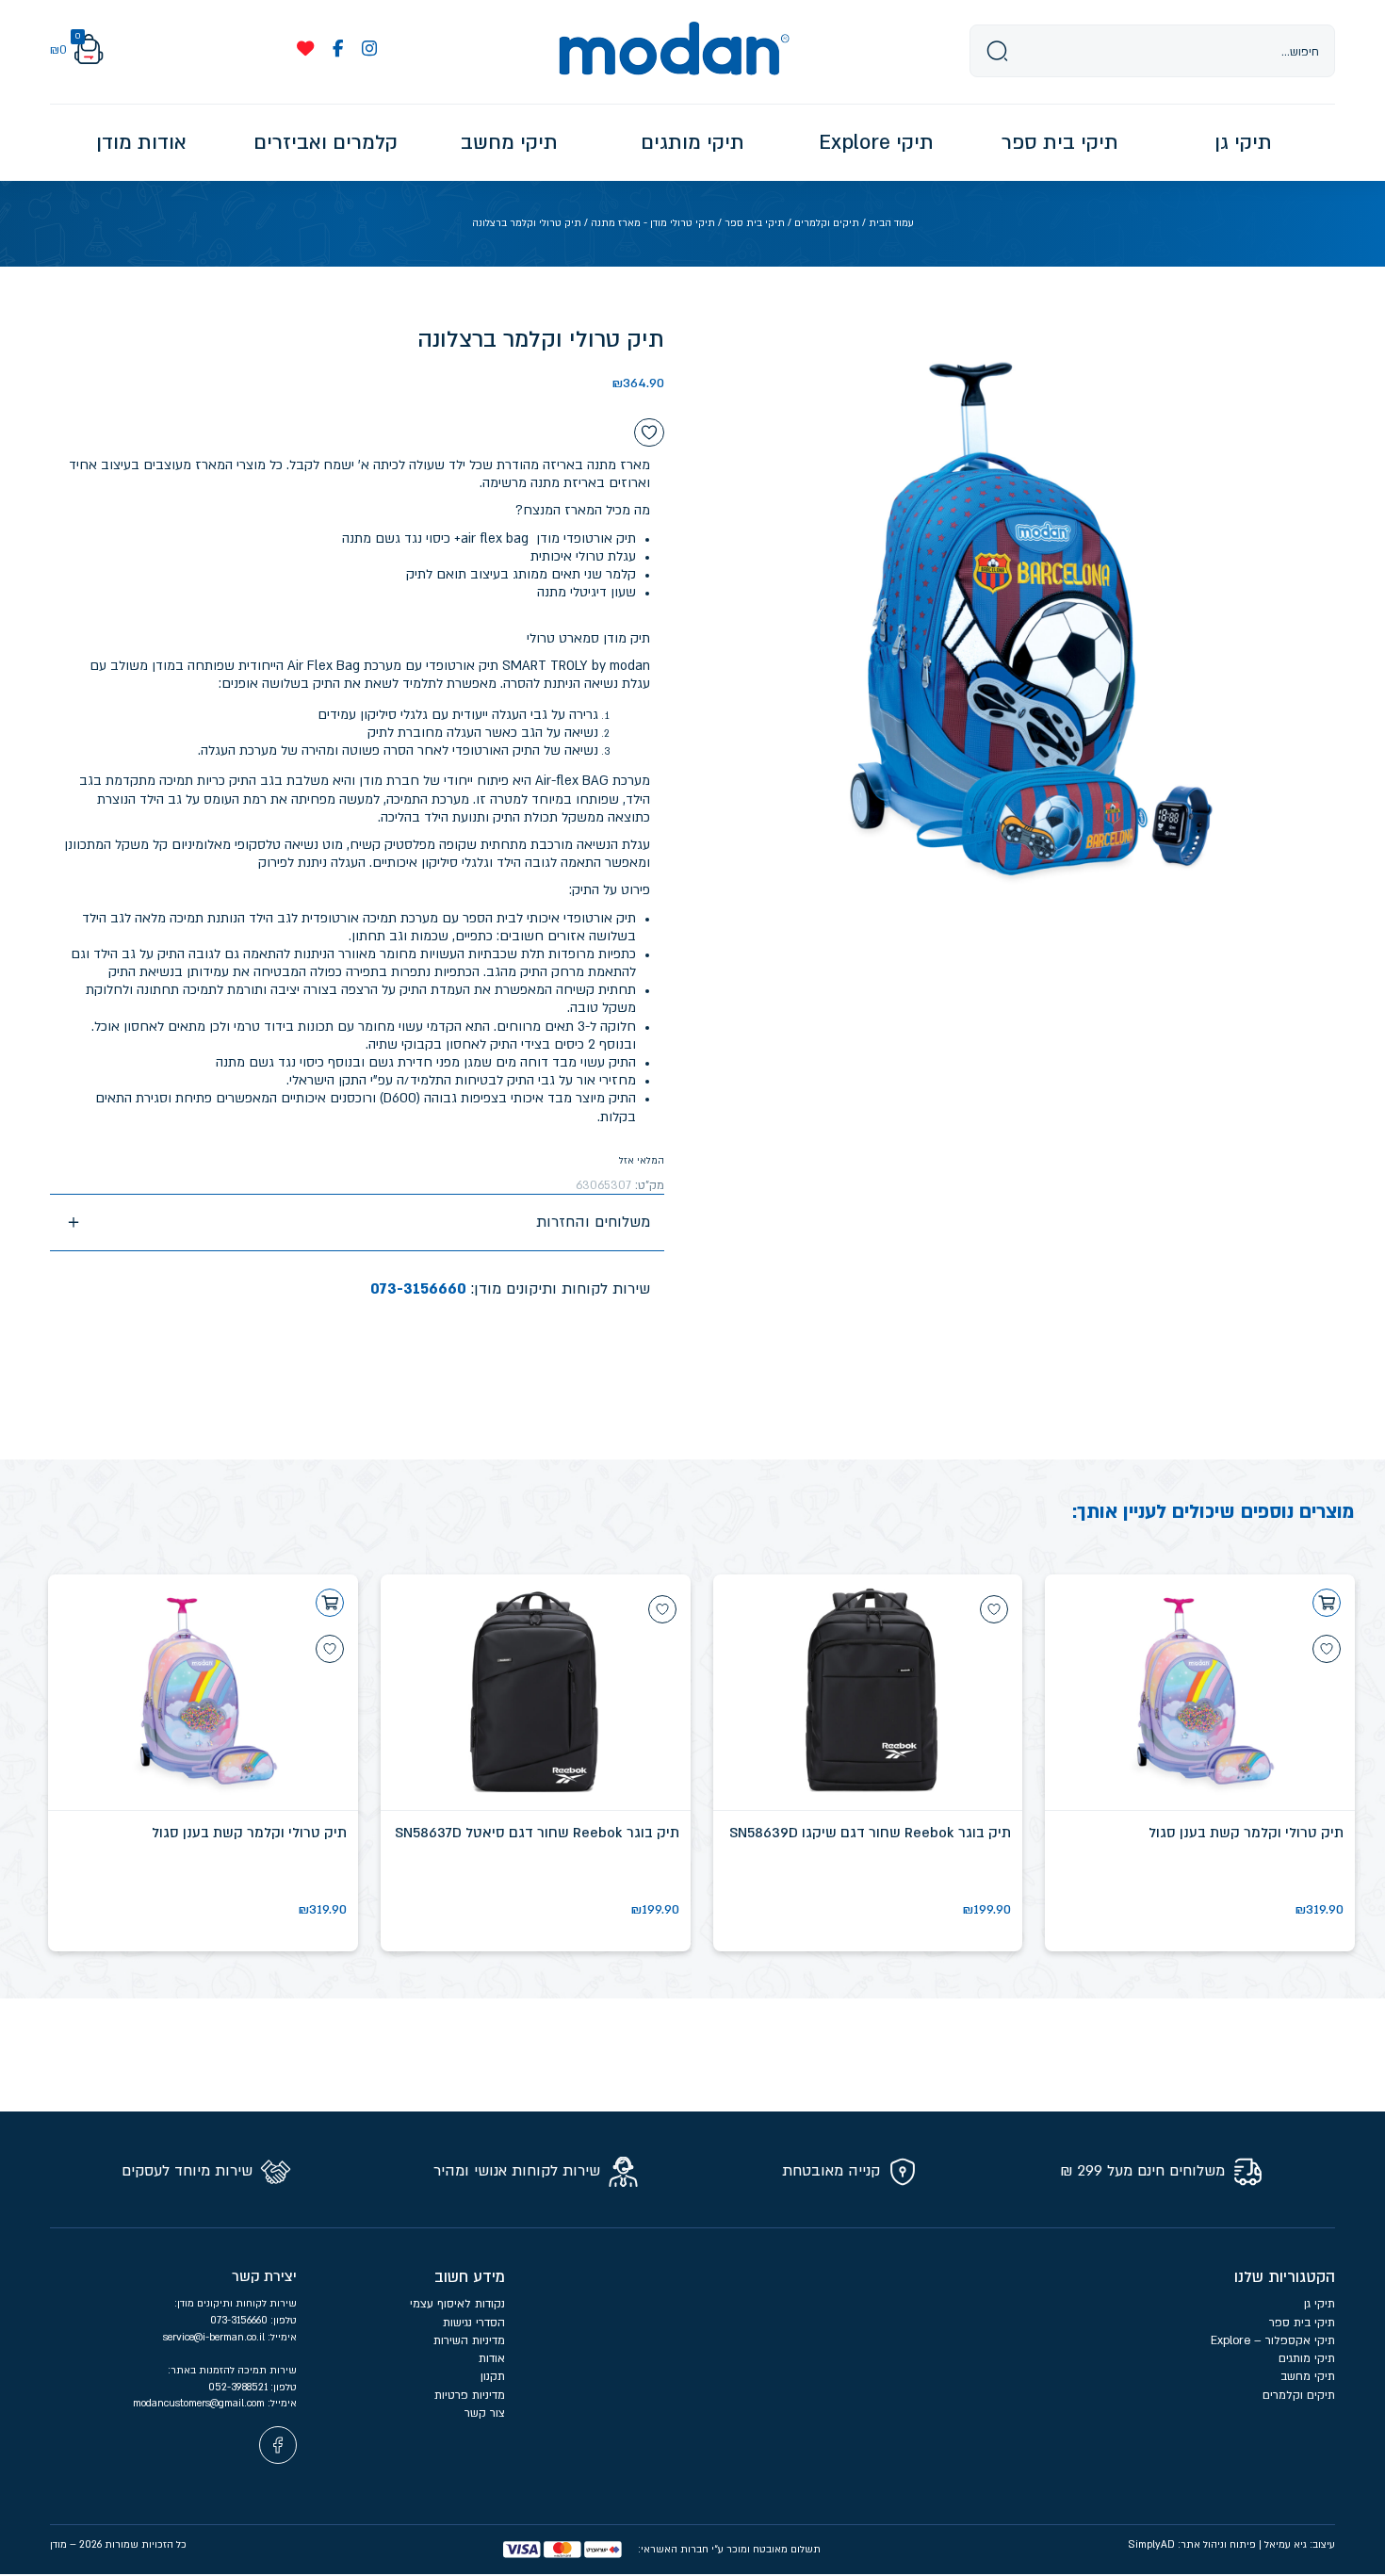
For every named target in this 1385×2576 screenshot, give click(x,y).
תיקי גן (1320, 2304)
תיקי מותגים (1307, 2358)
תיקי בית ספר (755, 223)
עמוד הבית (891, 223)
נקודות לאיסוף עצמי (457, 2304)
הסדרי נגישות (474, 2323)
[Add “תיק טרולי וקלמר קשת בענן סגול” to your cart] (1327, 1603)
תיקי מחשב (1308, 2376)
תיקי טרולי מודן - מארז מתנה (653, 223)
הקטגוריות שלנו (1285, 2277)
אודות (492, 2358)
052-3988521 (239, 2387)
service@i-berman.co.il (215, 2337)
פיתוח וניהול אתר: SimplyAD (1192, 2544)
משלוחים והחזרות (593, 1222)
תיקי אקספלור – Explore (1273, 2340)
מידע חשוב (470, 2277)
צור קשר (485, 2413)
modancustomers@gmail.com (200, 2403)
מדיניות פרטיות (468, 2395)
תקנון (493, 2376)
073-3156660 (418, 1289)
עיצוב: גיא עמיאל (1300, 2544)
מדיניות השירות (469, 2340)
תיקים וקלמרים (827, 223)
